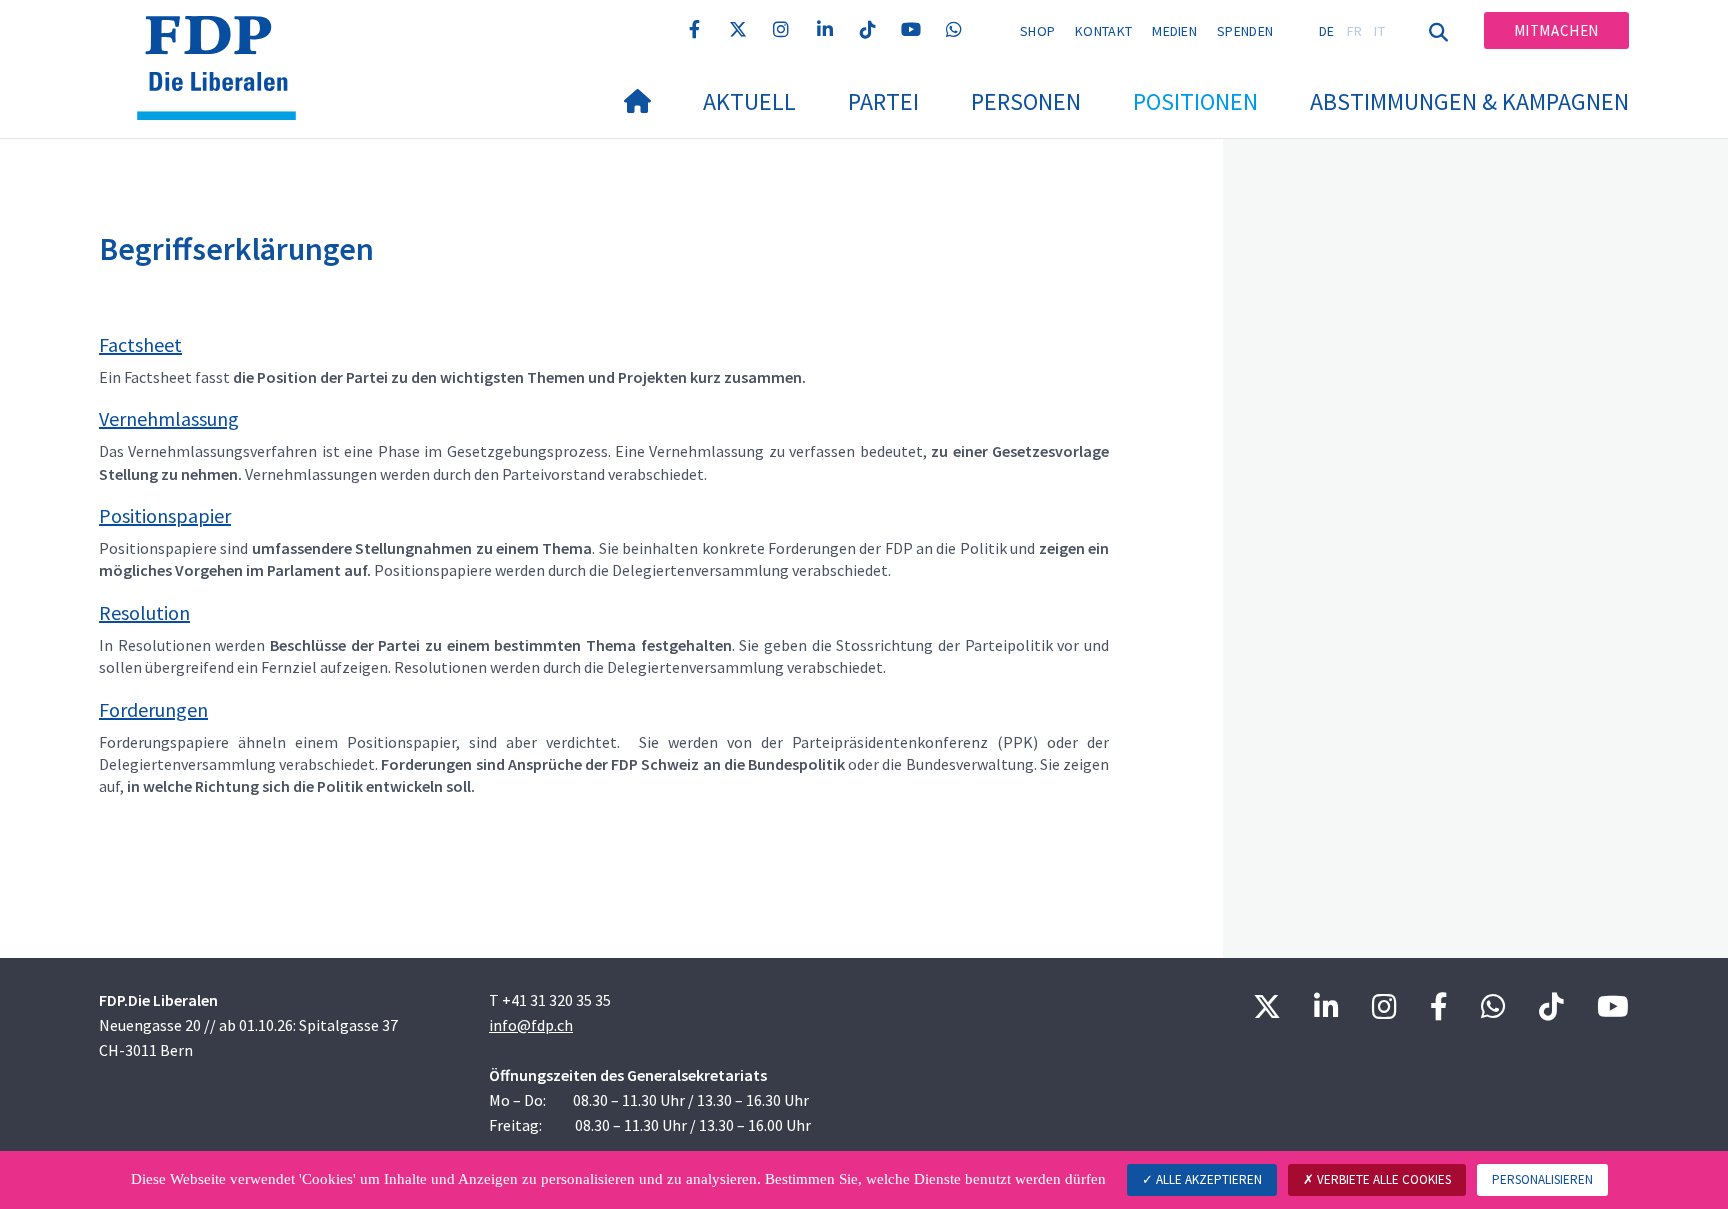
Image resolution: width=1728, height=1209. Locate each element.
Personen (1026, 101)
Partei (883, 101)
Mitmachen (1556, 30)
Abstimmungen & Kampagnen (1469, 101)
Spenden (1245, 31)
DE (1327, 31)
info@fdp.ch (531, 1025)
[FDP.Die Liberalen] (224, 41)
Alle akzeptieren (1207, 1179)
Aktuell (749, 101)
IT (1379, 31)
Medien (1174, 31)
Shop (1037, 31)
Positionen (1195, 101)
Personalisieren (1542, 1179)
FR (1355, 31)
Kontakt (1103, 31)
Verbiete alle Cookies (1382, 1179)
